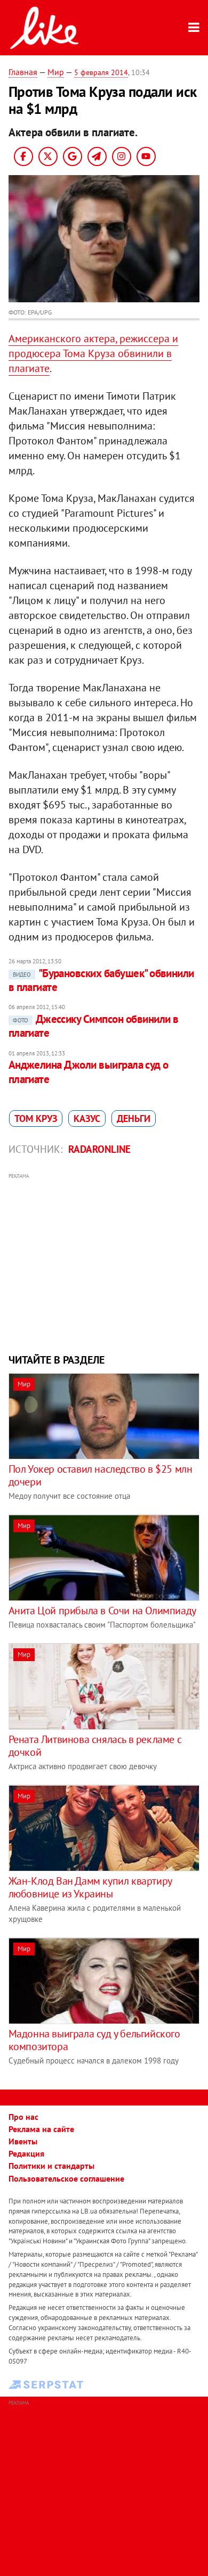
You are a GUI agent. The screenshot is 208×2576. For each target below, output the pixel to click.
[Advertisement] (104, 1262)
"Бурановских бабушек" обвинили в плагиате (101, 980)
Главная (23, 72)
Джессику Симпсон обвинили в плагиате (94, 1026)
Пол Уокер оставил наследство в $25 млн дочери (101, 1475)
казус (87, 1118)
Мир (56, 72)
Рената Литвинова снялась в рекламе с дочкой (95, 1746)
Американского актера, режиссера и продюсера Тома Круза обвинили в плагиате (93, 353)
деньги (134, 1118)
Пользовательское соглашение (66, 2178)
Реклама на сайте (41, 2129)
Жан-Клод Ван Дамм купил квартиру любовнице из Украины (90, 1887)
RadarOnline (99, 1149)
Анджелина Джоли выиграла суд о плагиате (89, 1072)
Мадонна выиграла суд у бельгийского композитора (94, 2040)
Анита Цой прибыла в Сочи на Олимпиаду (102, 1611)
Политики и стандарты (51, 2166)
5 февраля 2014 (101, 72)
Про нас (23, 2117)
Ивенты (23, 2141)
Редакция (26, 2153)
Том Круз (36, 1118)
